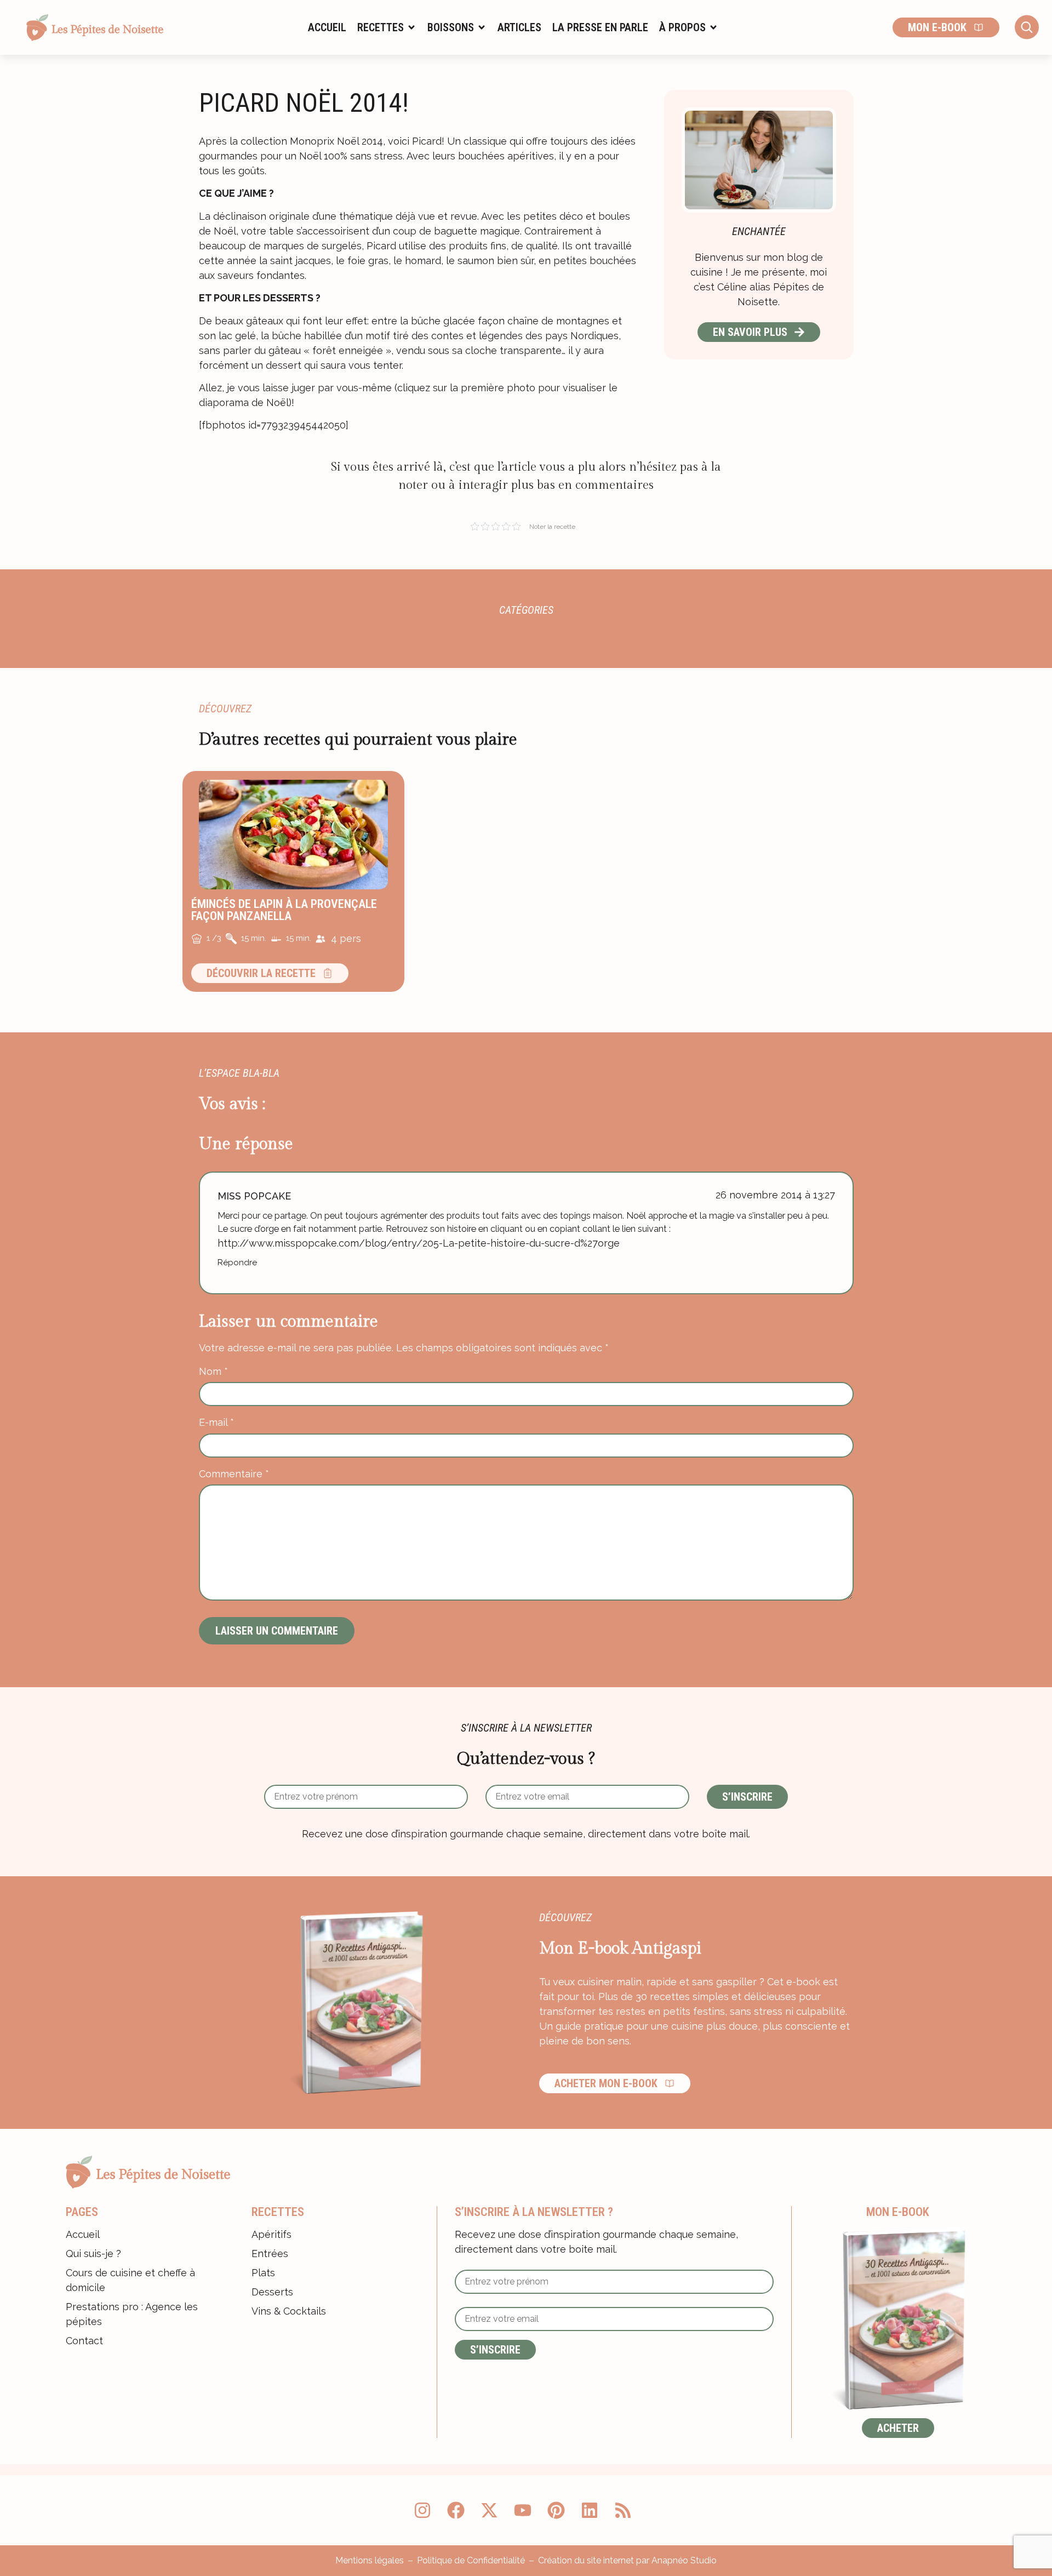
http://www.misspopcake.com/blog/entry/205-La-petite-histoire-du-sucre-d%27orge (419, 1243)
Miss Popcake (254, 1196)
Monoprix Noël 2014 (336, 141)
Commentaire (234, 1474)
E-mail (216, 1423)
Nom (213, 1372)
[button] (387, 27)
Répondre (237, 1263)
